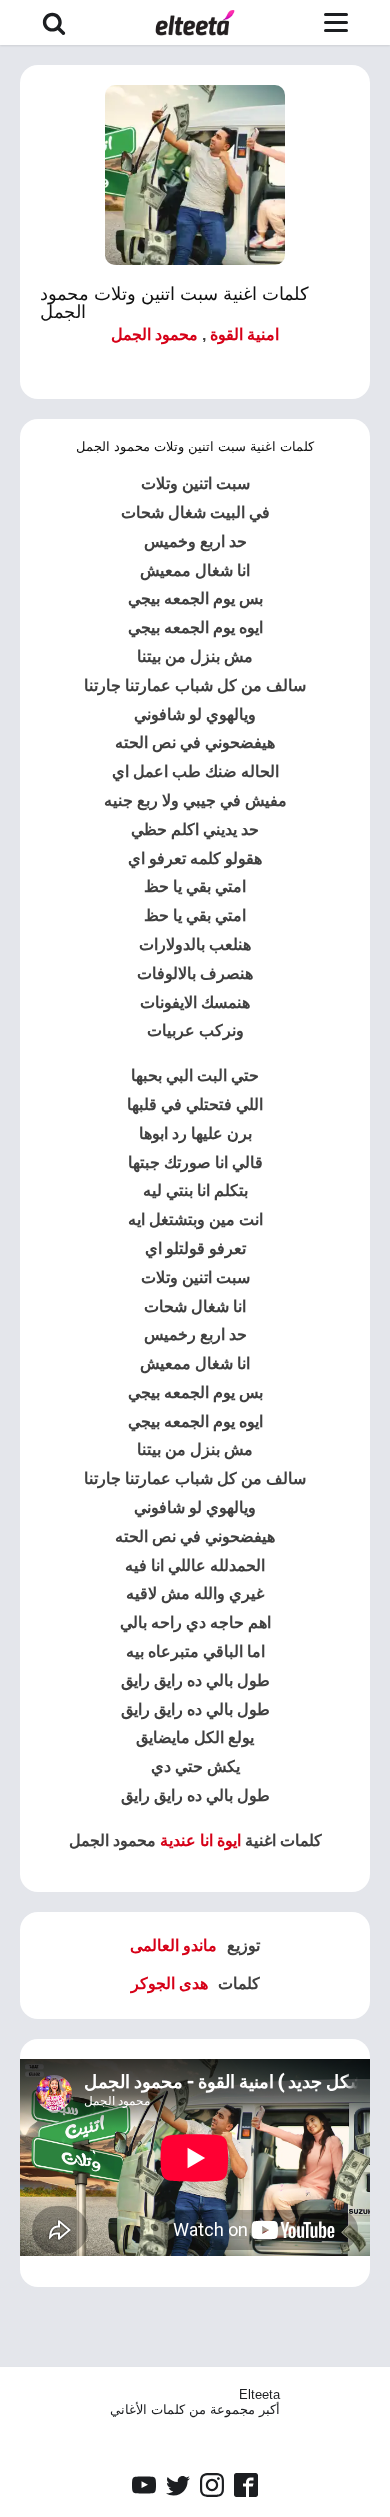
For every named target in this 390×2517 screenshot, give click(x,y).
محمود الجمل (154, 334)
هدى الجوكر (169, 1983)
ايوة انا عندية (200, 1840)
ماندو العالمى (173, 1945)
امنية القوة (244, 334)
